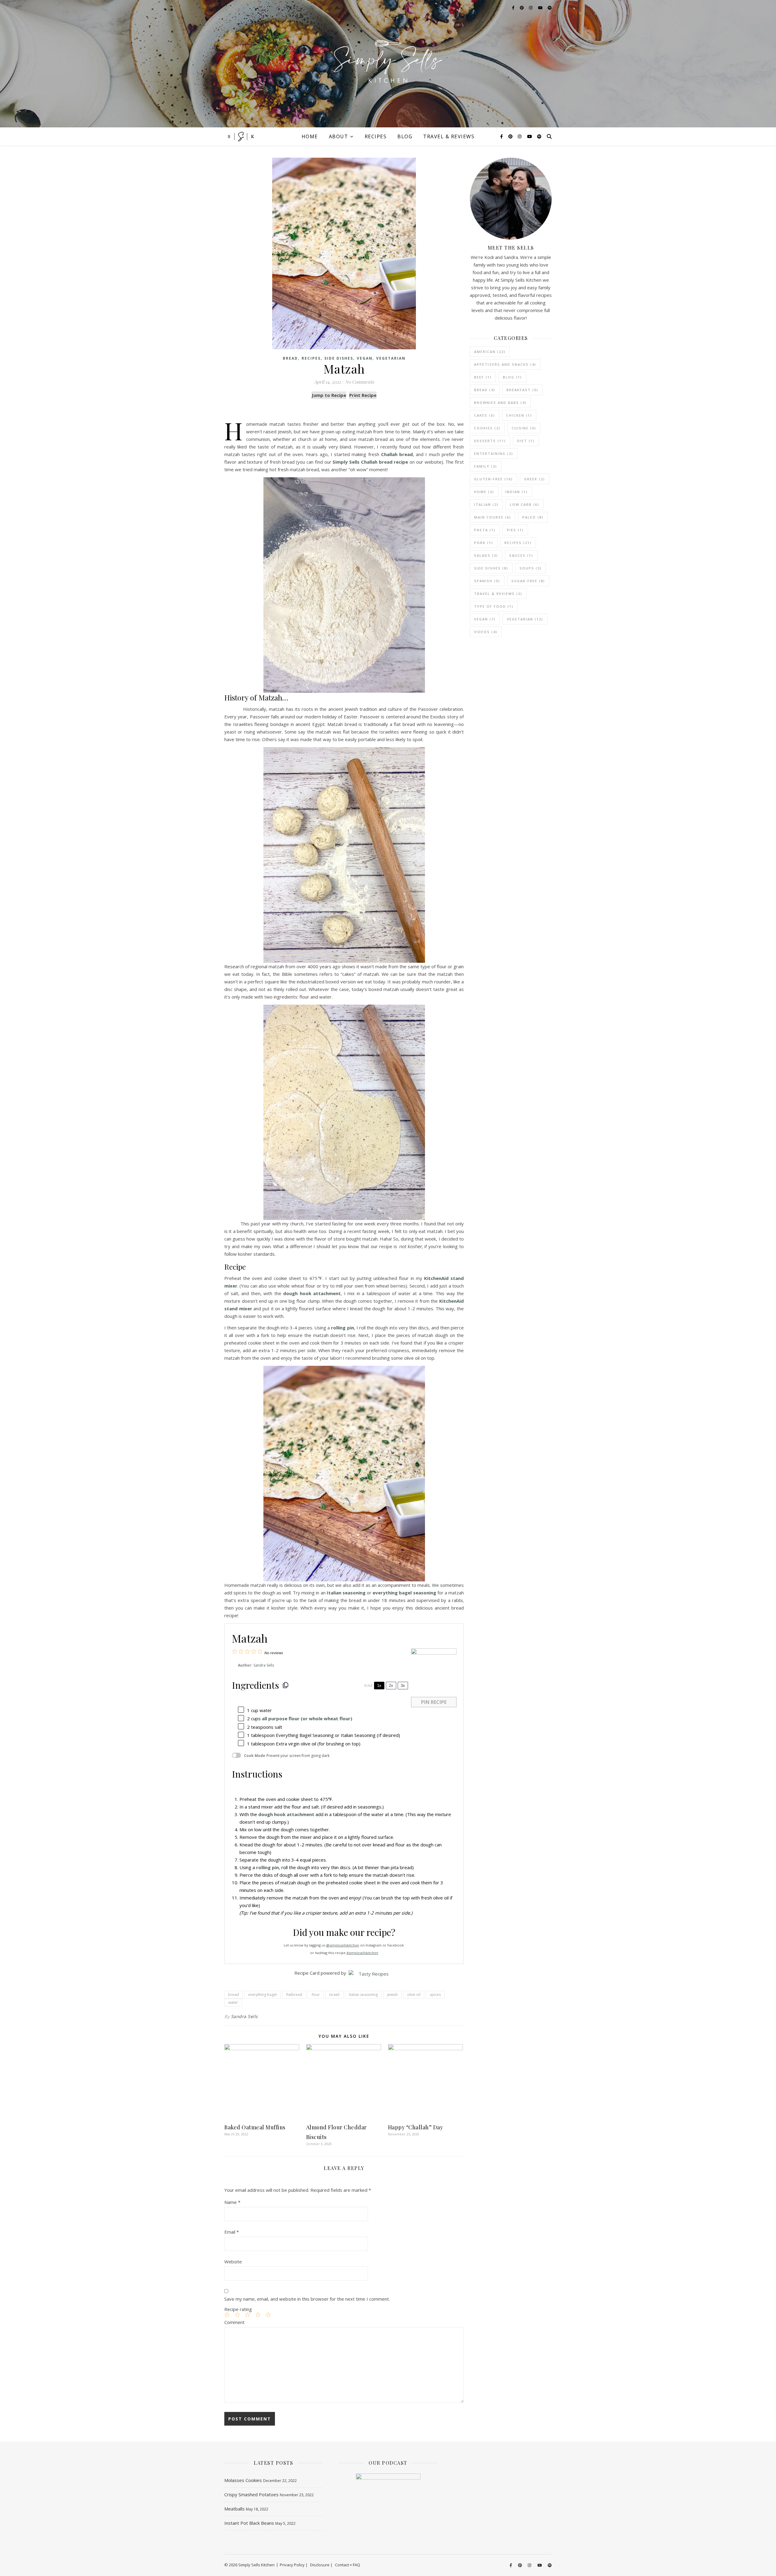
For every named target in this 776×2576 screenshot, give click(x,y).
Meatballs (234, 2509)
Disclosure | (321, 2565)
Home (310, 136)
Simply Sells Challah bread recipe (370, 462)
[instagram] (520, 136)
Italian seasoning (346, 1593)
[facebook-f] (502, 136)
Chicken (519, 415)
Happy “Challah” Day (416, 2127)
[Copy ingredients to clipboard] (286, 1685)
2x (391, 1686)
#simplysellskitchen (362, 1953)
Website (233, 2262)
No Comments (360, 382)
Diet (526, 441)
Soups (531, 568)
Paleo (533, 517)
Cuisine (524, 428)
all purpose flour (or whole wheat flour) (307, 1718)
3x (403, 1686)
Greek (535, 479)
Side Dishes (339, 358)
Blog (405, 136)
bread (234, 1995)
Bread (290, 358)
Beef (483, 377)
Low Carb (525, 504)
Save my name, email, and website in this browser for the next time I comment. (307, 2299)
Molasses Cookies (243, 2480)
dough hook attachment (312, 1293)
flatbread (294, 1995)
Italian (486, 504)
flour (316, 1995)
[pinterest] (511, 136)
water (233, 2002)
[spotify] (539, 136)
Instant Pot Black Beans (249, 2523)
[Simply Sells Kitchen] (388, 64)
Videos (486, 632)
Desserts (490, 441)
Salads (486, 555)
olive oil (414, 1995)
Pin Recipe (434, 1702)
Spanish (487, 581)
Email (232, 2232)
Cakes (485, 415)
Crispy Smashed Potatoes (251, 2494)
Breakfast (522, 390)
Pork (484, 543)
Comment (234, 2322)
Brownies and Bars (500, 403)
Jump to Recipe (329, 395)
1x (379, 1686)
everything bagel (263, 1995)
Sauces (521, 555)
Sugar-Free (528, 581)
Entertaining (494, 453)
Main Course (493, 517)
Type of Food (494, 606)
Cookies (487, 428)
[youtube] (530, 136)
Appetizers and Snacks (505, 364)
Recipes (376, 136)
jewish (392, 1995)
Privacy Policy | (294, 2565)
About (339, 136)
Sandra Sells (264, 1665)
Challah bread (397, 454)
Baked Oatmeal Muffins (255, 2127)
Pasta (485, 530)
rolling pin (342, 1328)
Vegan (365, 358)
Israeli (334, 1995)
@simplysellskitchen (343, 1945)
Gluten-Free (493, 479)
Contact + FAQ (348, 2565)
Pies (515, 530)
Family (486, 466)
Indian (517, 492)
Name (232, 2202)
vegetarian (391, 358)
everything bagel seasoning (404, 1593)
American (490, 352)
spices (435, 1995)
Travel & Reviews (449, 136)
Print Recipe (363, 395)
